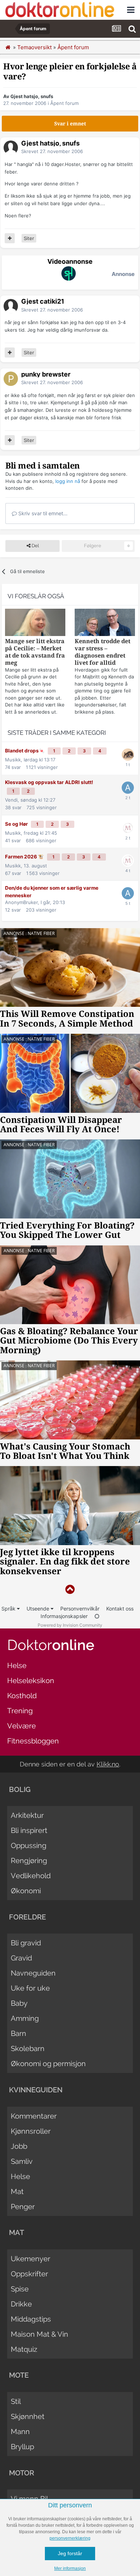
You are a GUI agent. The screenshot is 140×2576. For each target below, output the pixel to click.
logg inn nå (68, 481)
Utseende (39, 1609)
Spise (20, 2289)
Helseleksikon (31, 1681)
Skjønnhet (28, 2416)
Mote (19, 2375)
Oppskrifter (29, 2274)
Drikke (21, 2304)
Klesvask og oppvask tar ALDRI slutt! (49, 782)
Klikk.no (108, 1764)
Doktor (51, 1645)
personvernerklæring (70, 2538)
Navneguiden (33, 1973)
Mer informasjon (70, 2568)
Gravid (21, 1958)
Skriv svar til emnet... (42, 513)
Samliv (22, 2161)
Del (35, 546)
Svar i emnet (70, 124)
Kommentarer (34, 2116)
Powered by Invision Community (70, 1625)
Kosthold (22, 1696)
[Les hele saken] (35, 623)
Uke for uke (30, 1988)
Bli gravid (26, 1943)
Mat (17, 2192)
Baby (19, 2003)
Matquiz (24, 2349)
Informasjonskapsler (64, 1616)
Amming (25, 2018)
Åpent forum (64, 103)
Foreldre (27, 1917)
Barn (18, 2033)
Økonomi (26, 1891)
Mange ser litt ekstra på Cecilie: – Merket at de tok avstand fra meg (35, 652)
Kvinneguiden (36, 2090)
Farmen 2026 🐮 (25, 857)
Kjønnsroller (31, 2131)
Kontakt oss (120, 1609)
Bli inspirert (29, 1830)
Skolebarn (28, 2049)
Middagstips (31, 2319)
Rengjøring (29, 1861)
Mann (20, 2432)
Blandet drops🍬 (25, 751)
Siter (29, 238)
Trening (20, 1711)
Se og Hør (17, 824)
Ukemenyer (31, 2259)
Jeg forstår (70, 2553)
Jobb (19, 2146)
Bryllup (22, 2447)
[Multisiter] (10, 238)
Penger (23, 2207)
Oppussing (29, 1845)
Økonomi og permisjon (48, 2064)
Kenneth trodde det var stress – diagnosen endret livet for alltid (102, 652)
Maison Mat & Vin (39, 2334)
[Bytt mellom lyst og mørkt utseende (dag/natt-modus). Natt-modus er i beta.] (97, 1616)
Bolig (20, 1789)
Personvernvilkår (80, 1609)
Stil (16, 2401)
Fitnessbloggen (33, 1741)
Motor (22, 2473)
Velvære (22, 1726)
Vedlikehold (31, 1876)
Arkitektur (27, 1815)
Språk (9, 1609)
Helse (17, 1665)
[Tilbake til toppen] (70, 1589)
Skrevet (52, 151)
